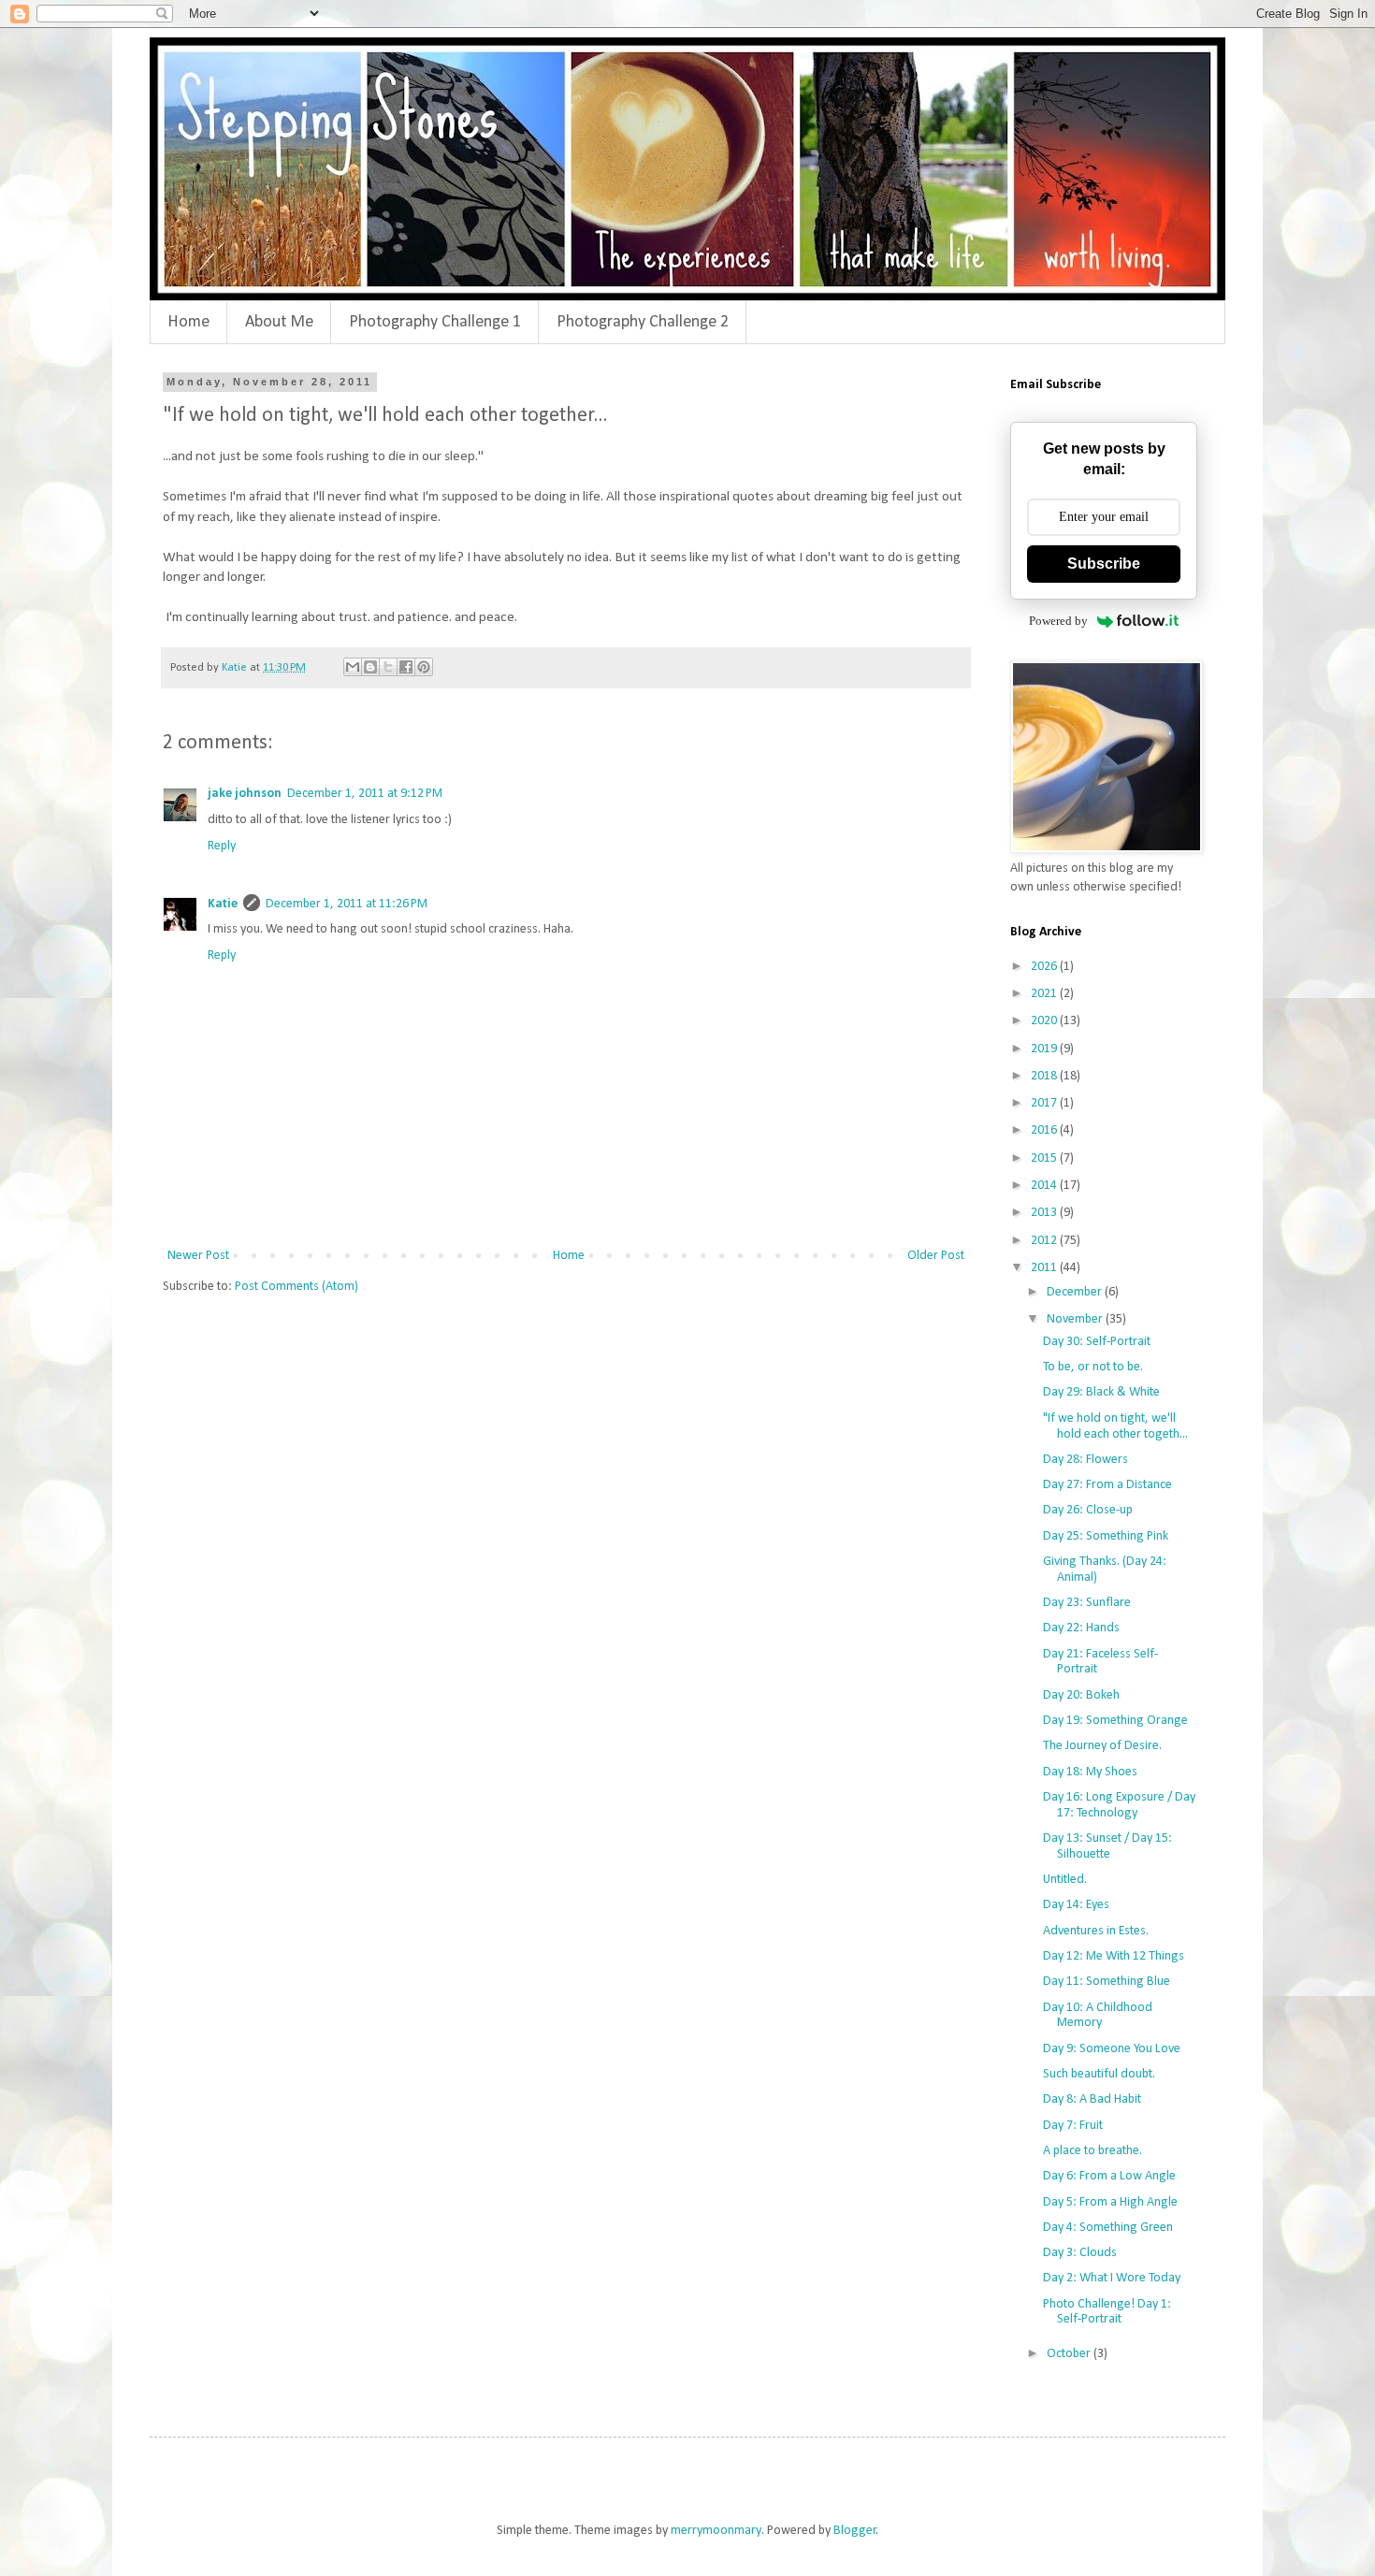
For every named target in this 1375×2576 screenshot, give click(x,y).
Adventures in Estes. (1096, 1931)
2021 (1045, 994)
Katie (223, 904)
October (1070, 2354)
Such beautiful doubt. (1099, 2074)
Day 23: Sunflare (1087, 1603)
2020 (1045, 1021)
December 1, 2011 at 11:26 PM (347, 904)
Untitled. (1065, 1880)
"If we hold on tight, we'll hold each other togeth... (1115, 1426)
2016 (1045, 1130)
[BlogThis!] (370, 667)
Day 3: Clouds (1080, 2253)
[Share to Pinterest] (424, 667)
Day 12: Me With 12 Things (1114, 1956)
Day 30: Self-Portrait (1097, 1342)
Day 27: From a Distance (1107, 1485)
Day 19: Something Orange (1115, 1721)
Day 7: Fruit (1073, 2126)
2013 (1045, 1213)
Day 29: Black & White (1101, 1392)
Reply (222, 846)
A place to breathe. (1093, 2151)
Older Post (936, 1256)
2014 (1045, 1186)
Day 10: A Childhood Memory (1098, 2016)
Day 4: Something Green (1108, 2228)
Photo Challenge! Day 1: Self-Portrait (1107, 2312)
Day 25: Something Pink (1106, 1536)
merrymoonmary (716, 2531)
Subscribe (1104, 564)
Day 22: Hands (1081, 1628)
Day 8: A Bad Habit (1092, 2099)
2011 (1045, 1268)
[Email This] (353, 667)
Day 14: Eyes (1076, 1905)
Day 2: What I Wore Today (1112, 2278)
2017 (1045, 1103)
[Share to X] (388, 667)
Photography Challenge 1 (435, 322)
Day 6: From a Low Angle (1109, 2176)
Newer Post (198, 1256)
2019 (1045, 1049)
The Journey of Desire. (1102, 1746)
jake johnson (245, 794)
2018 (1045, 1076)
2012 (1045, 1241)
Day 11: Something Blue (1107, 1982)
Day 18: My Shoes (1090, 1772)
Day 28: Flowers (1086, 1460)
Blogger (855, 2531)
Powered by (1058, 621)
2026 (1045, 967)
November (1076, 1319)
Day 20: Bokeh (1081, 1695)
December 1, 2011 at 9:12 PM (365, 794)
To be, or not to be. (1093, 1367)
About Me (279, 322)
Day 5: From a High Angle (1110, 2202)
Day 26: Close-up (1088, 1510)
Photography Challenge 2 (643, 322)
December (1076, 1292)
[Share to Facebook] (406, 667)
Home (188, 322)
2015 (1045, 1158)
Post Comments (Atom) (297, 1287)
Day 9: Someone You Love (1112, 2049)
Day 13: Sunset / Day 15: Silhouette (1107, 1846)
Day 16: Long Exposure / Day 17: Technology (1119, 1805)
